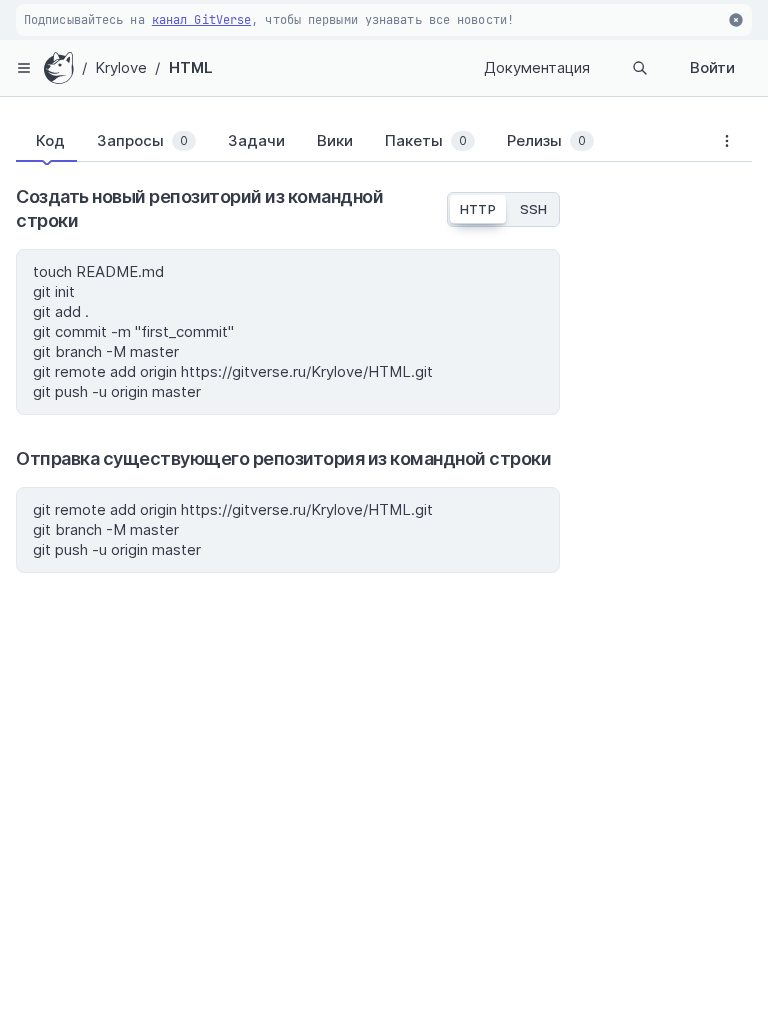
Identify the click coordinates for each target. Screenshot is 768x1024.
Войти (712, 67)
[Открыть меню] (24, 68)
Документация (537, 67)
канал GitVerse (201, 20)
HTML (191, 67)
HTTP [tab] (477, 209)
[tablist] (359, 145)
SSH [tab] (533, 209)
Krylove (121, 67)
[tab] (46, 141)
